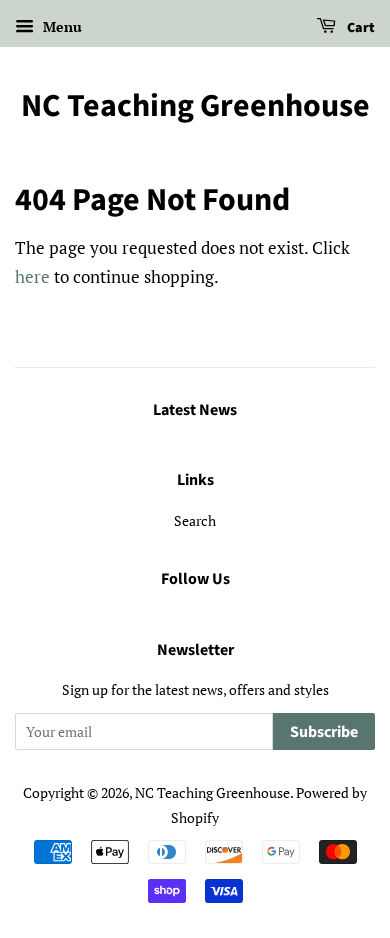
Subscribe (324, 732)
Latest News (195, 410)
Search (195, 520)
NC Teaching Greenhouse (195, 106)
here (32, 276)
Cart (359, 28)
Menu (60, 26)
